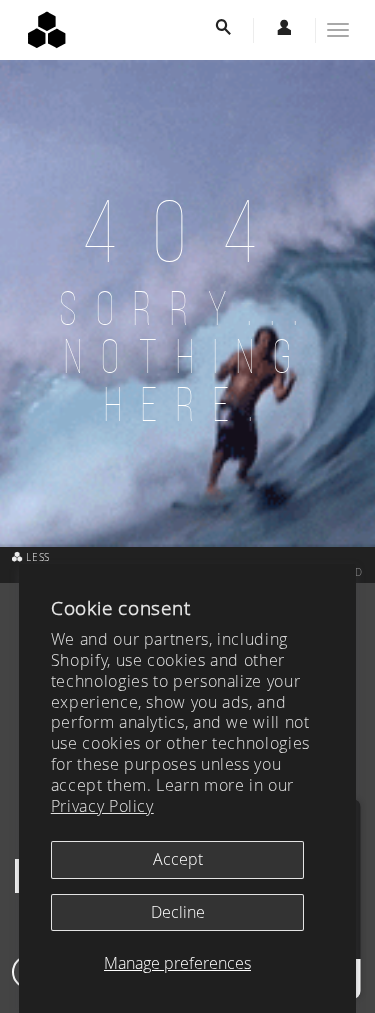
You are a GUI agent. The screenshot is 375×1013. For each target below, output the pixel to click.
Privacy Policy (102, 806)
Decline (178, 912)
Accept (178, 859)
